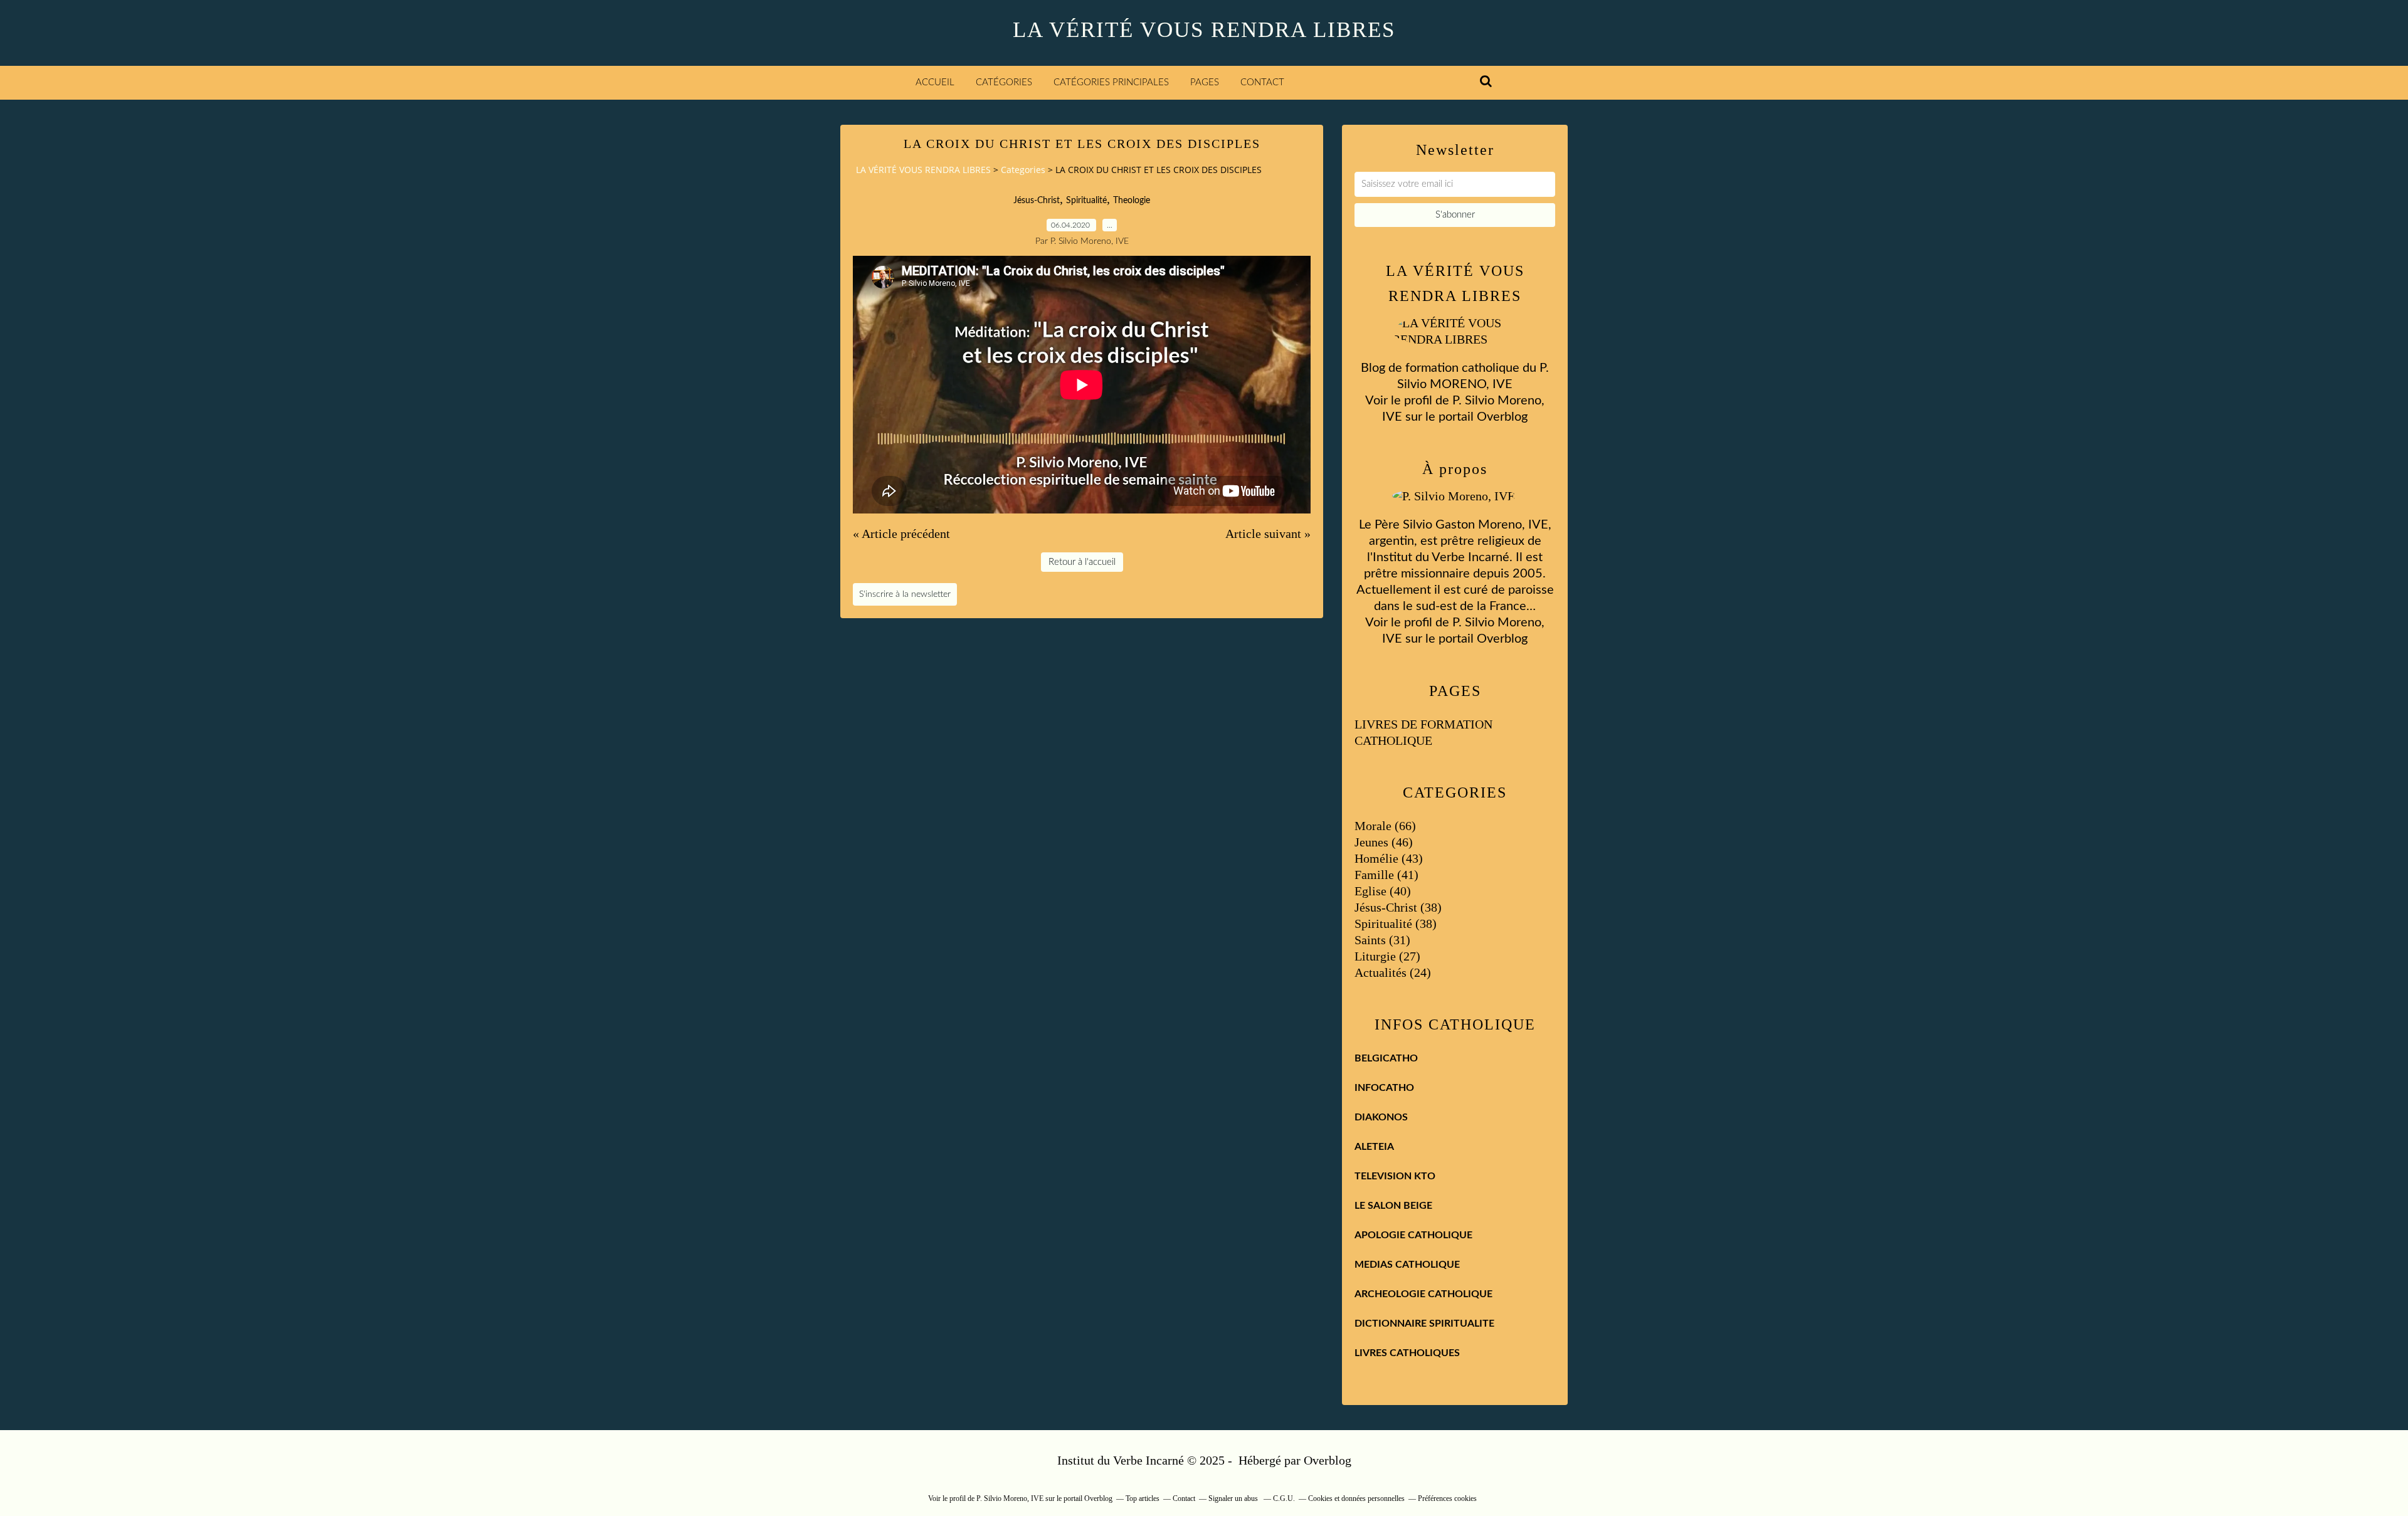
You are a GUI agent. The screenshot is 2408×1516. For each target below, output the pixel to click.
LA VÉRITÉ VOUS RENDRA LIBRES (1204, 30)
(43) (1389, 858)
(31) (1382, 940)
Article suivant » (1268, 534)
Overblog (1328, 1460)
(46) (1384, 842)
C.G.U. (1284, 1498)
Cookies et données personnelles (1356, 1498)
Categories (1023, 170)
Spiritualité (1086, 201)
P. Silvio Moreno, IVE (1010, 1498)
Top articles (1143, 1498)
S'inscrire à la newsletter (905, 594)
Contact (1262, 82)
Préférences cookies (1447, 1498)
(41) (1386, 875)
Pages (1205, 82)
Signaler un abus (1234, 1498)
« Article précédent (901, 534)
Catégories (1004, 82)
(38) (1398, 907)
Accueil (935, 82)
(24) (1393, 972)
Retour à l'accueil (1082, 562)
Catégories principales (1111, 82)
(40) (1383, 891)
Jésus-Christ (1037, 201)
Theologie (1132, 201)
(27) (1387, 956)
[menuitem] (935, 83)
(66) (1385, 826)
